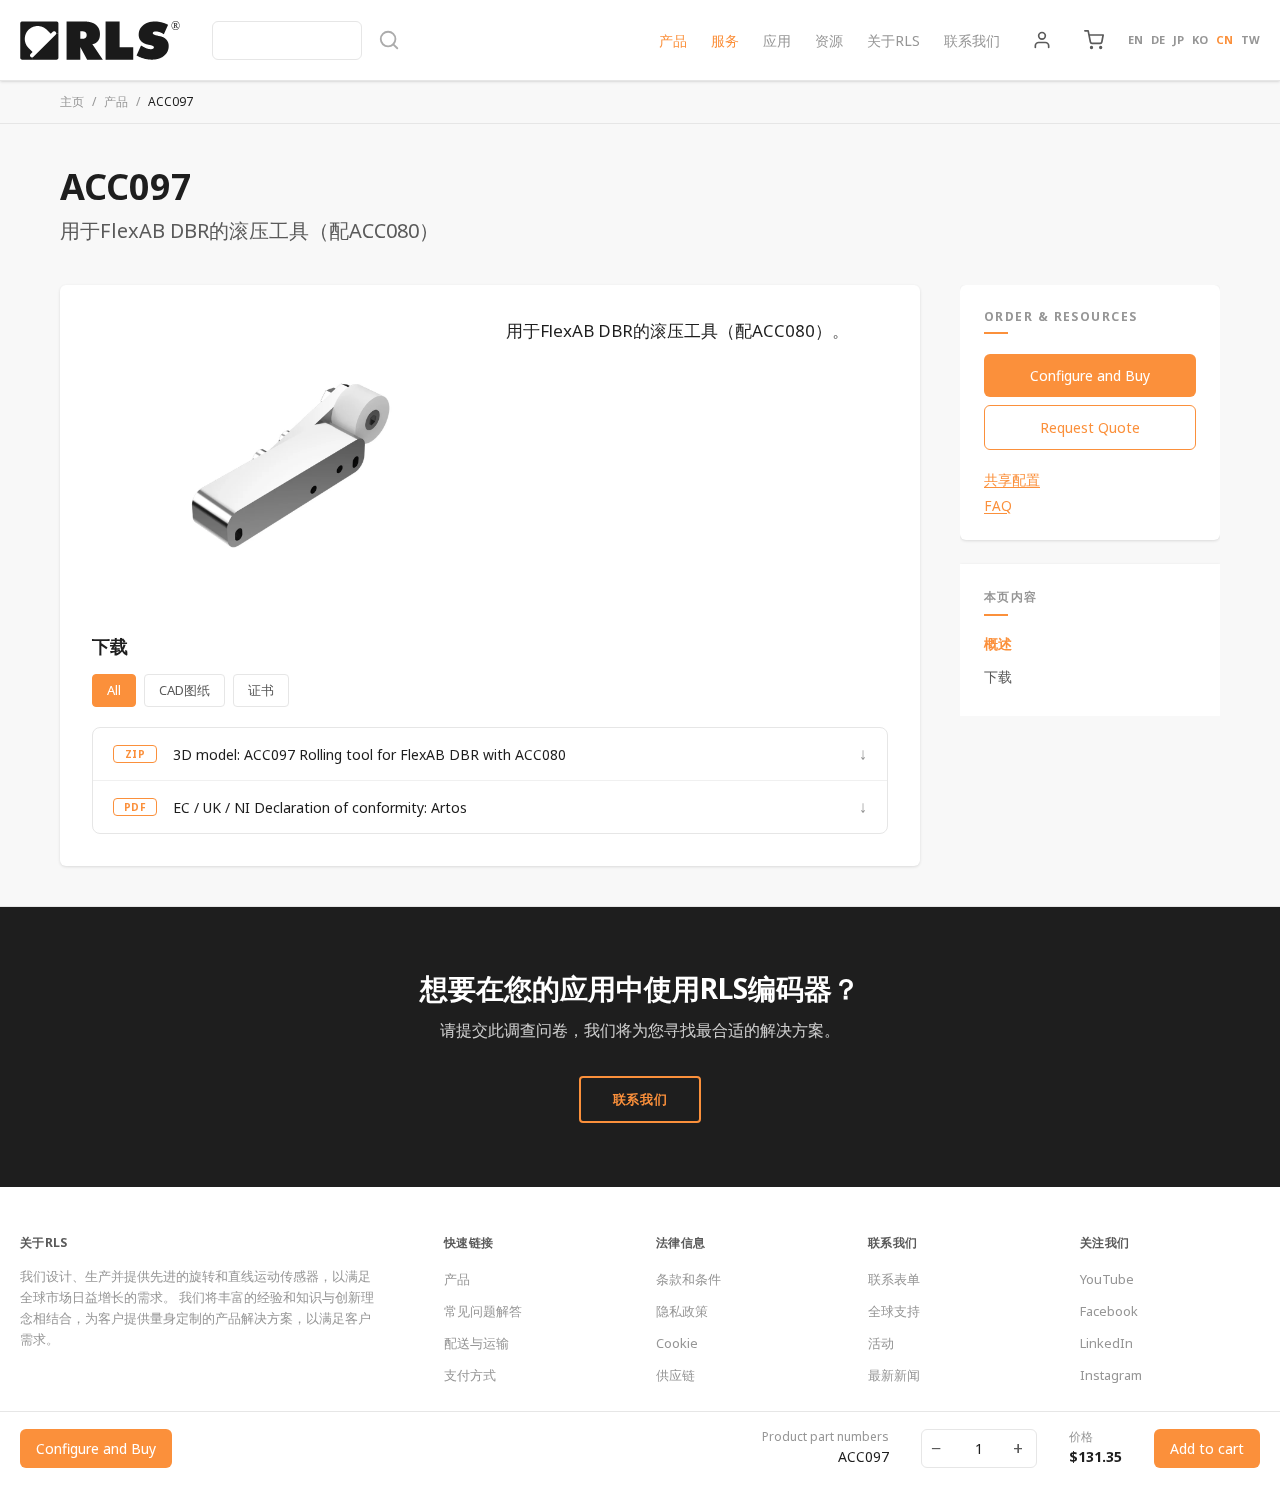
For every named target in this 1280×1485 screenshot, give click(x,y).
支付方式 (470, 1375)
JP (1178, 39)
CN (1224, 39)
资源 (829, 40)
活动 (881, 1343)
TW (1250, 39)
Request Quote (1090, 427)
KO (1200, 39)
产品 (673, 40)
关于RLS (893, 40)
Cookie (677, 1343)
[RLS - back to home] (100, 40)
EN (1135, 39)
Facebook (1109, 1311)
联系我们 (972, 40)
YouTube (1107, 1279)
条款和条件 (688, 1279)
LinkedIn (1106, 1343)
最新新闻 (894, 1375)
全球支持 (894, 1311)
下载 (998, 676)
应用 (777, 40)
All (114, 690)
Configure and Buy (1090, 375)
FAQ (998, 506)
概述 (998, 643)
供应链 (675, 1375)
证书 (261, 690)
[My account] (1042, 40)
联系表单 (894, 1279)
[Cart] (1094, 40)
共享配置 (1012, 480)
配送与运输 (476, 1343)
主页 (72, 101)
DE (1158, 39)
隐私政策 (682, 1311)
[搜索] (306, 40)
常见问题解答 (483, 1311)
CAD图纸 (184, 690)
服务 (725, 40)
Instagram (1111, 1375)
